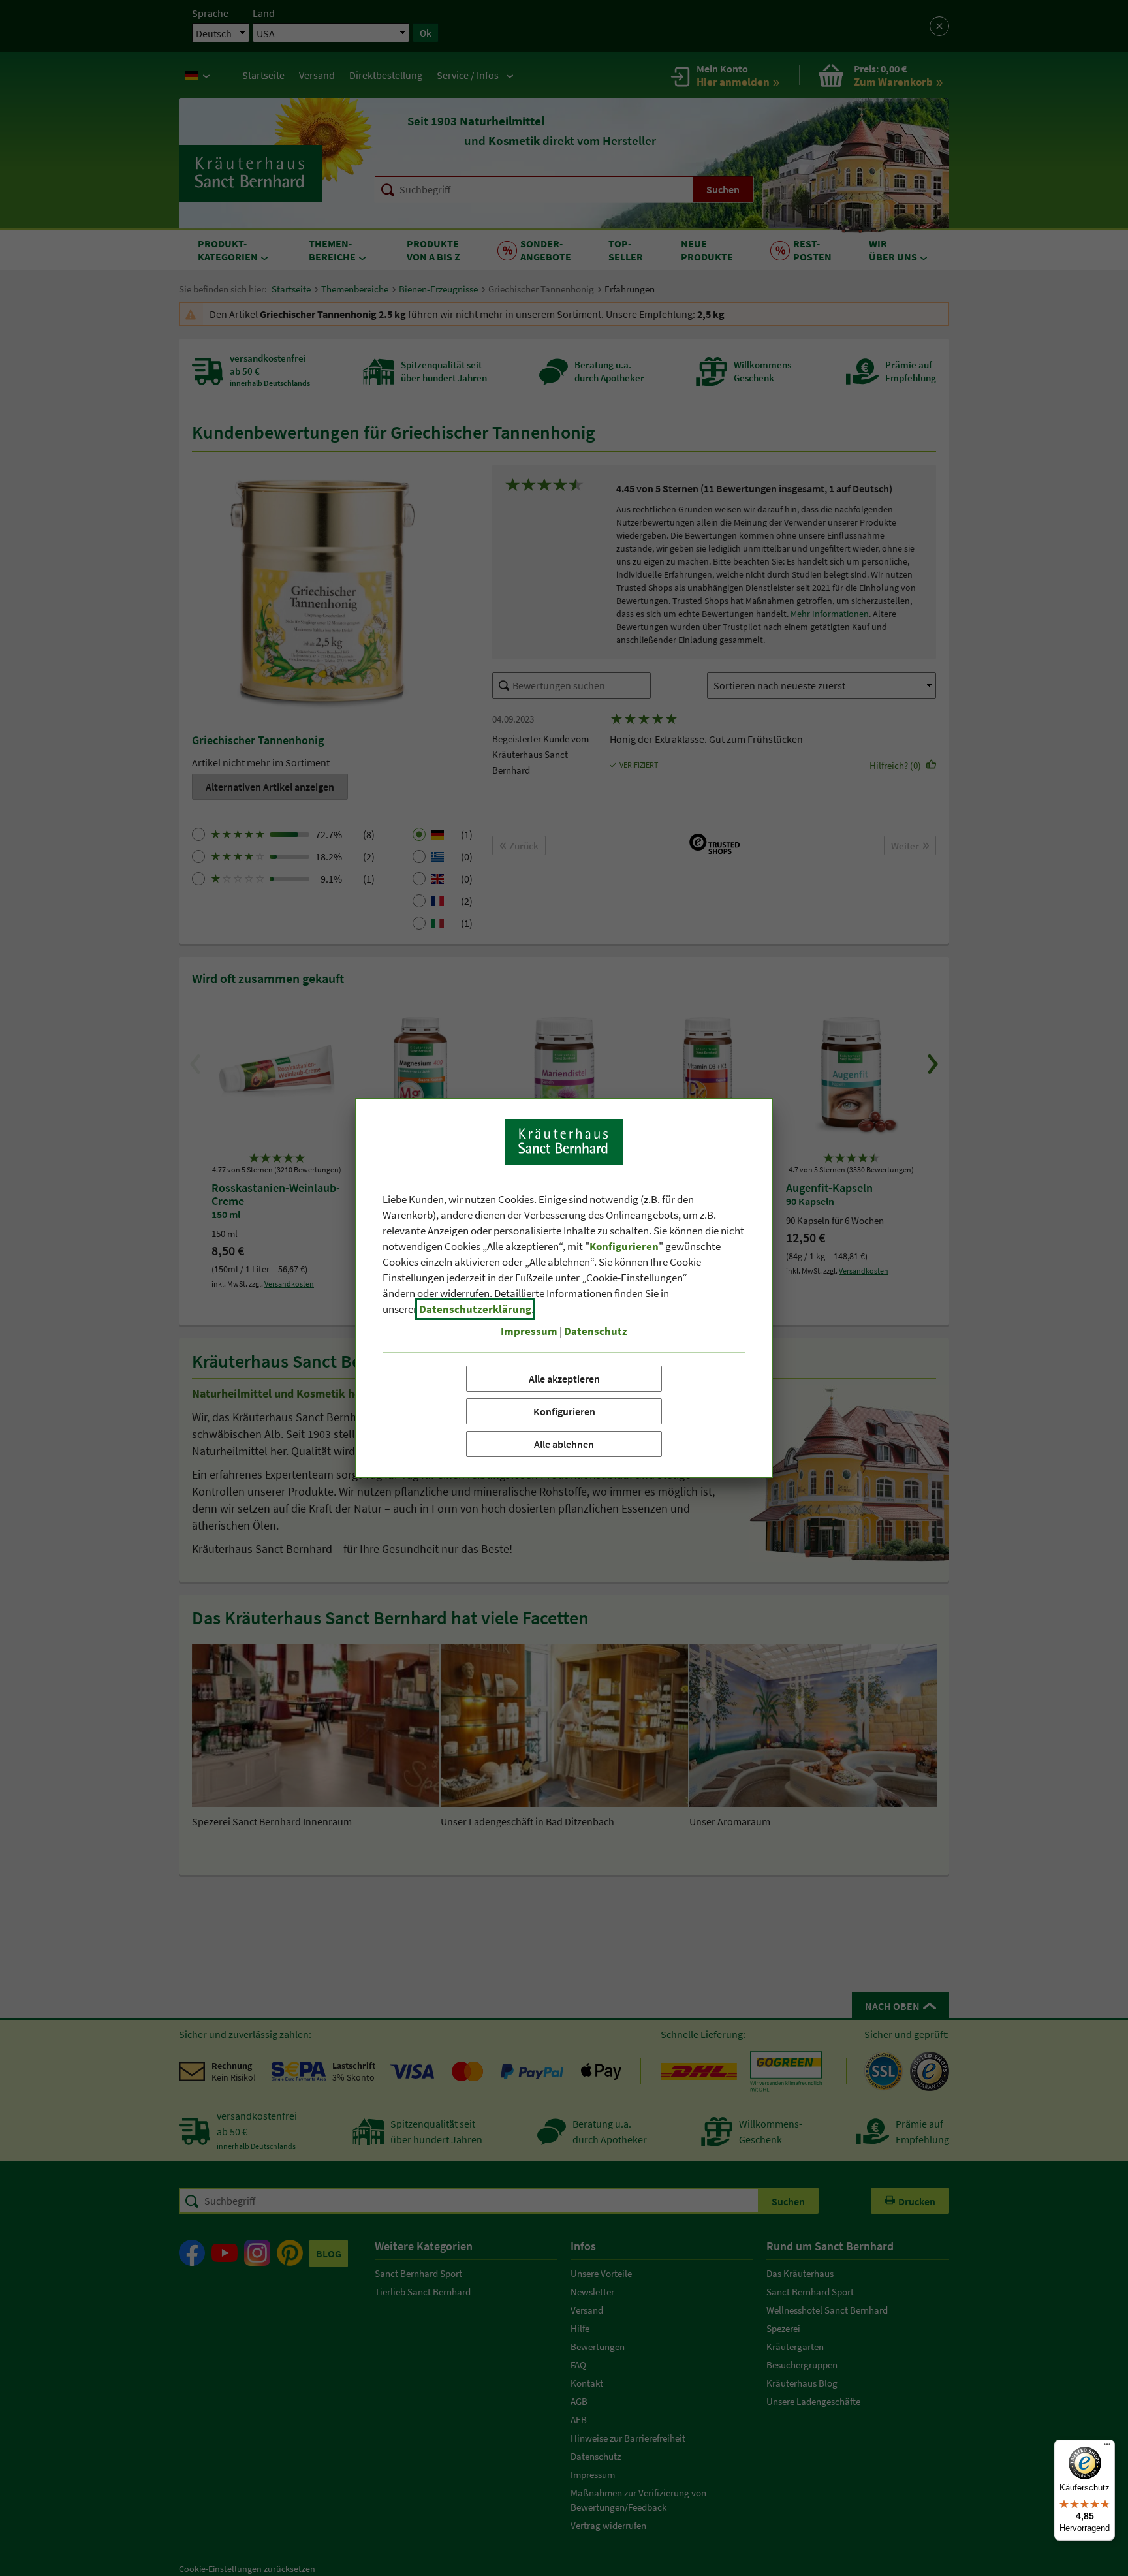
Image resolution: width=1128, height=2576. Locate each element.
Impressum (529, 1331)
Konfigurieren (564, 1411)
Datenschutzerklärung (475, 1309)
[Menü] (1107, 2447)
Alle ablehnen (564, 1444)
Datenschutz (596, 1331)
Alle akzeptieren (564, 1379)
